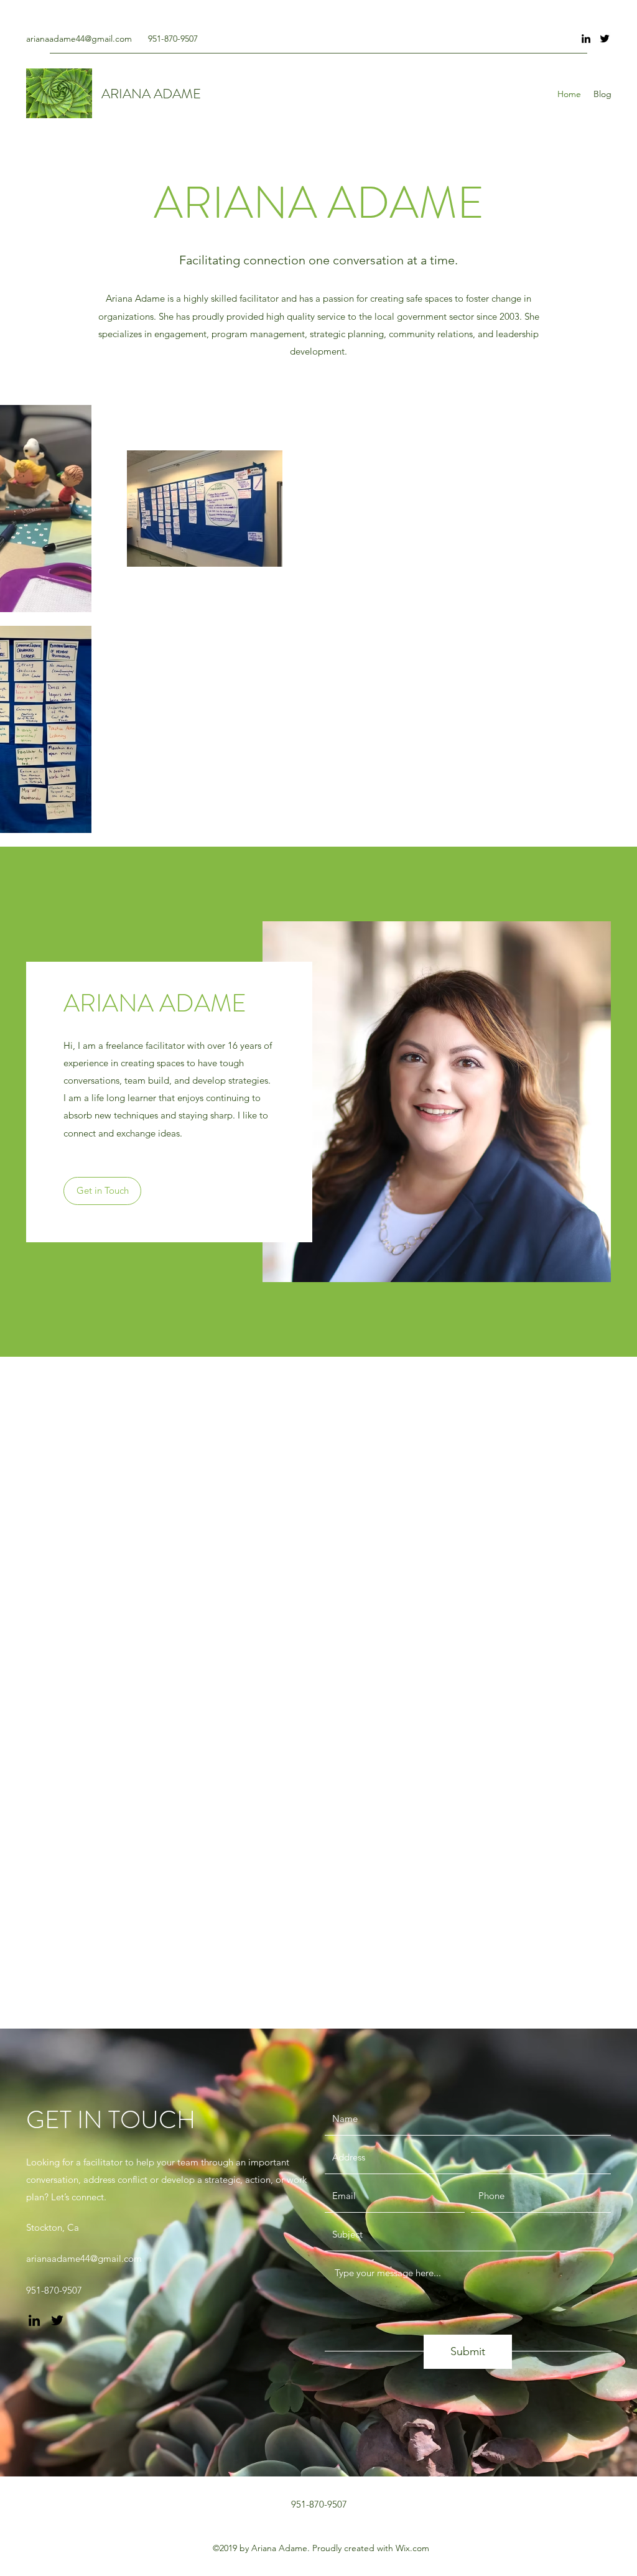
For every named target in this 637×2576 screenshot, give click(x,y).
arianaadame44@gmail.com (79, 39)
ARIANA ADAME (151, 94)
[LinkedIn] (586, 39)
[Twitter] (605, 39)
